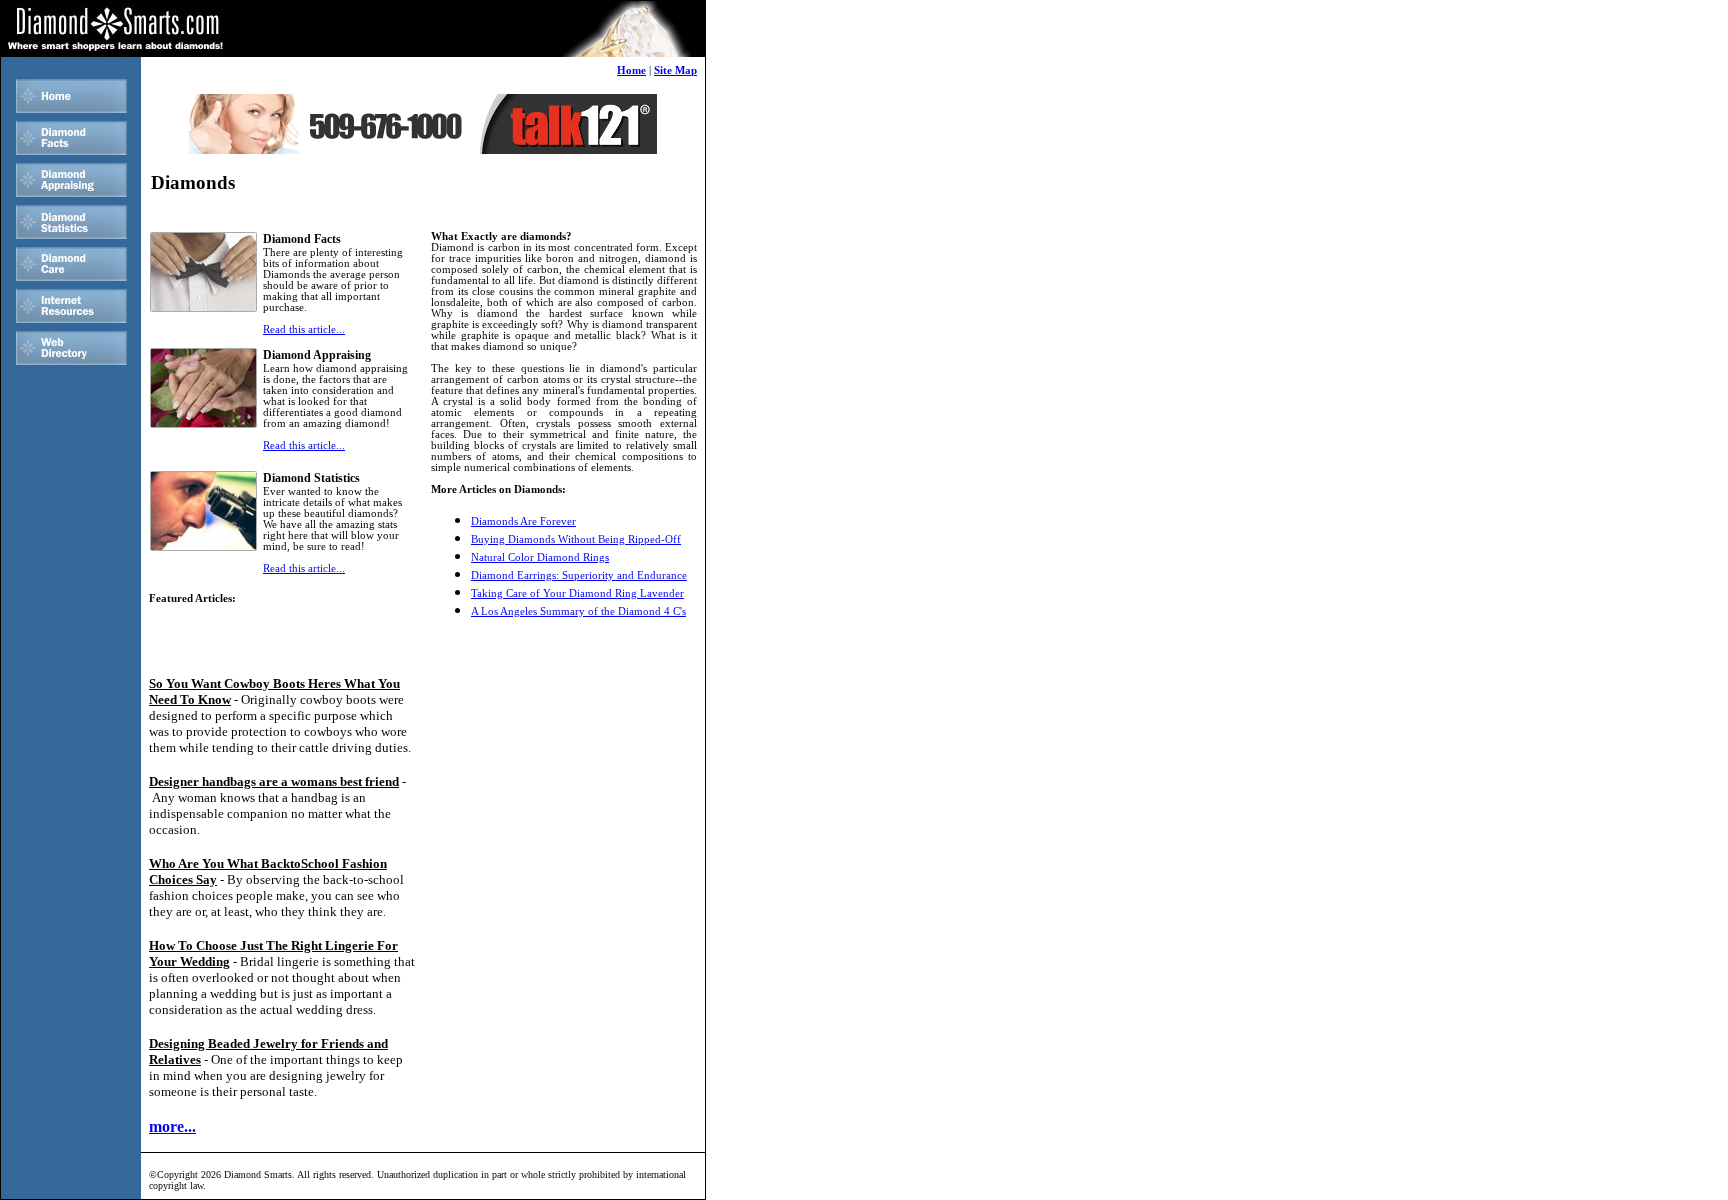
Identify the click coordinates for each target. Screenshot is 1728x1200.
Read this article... (304, 329)
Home (631, 70)
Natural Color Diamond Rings (540, 557)
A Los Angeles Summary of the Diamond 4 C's (578, 611)
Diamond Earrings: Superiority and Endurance (579, 575)
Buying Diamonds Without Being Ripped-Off (576, 539)
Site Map (675, 70)
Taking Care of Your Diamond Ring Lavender (577, 593)
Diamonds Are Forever (523, 521)
